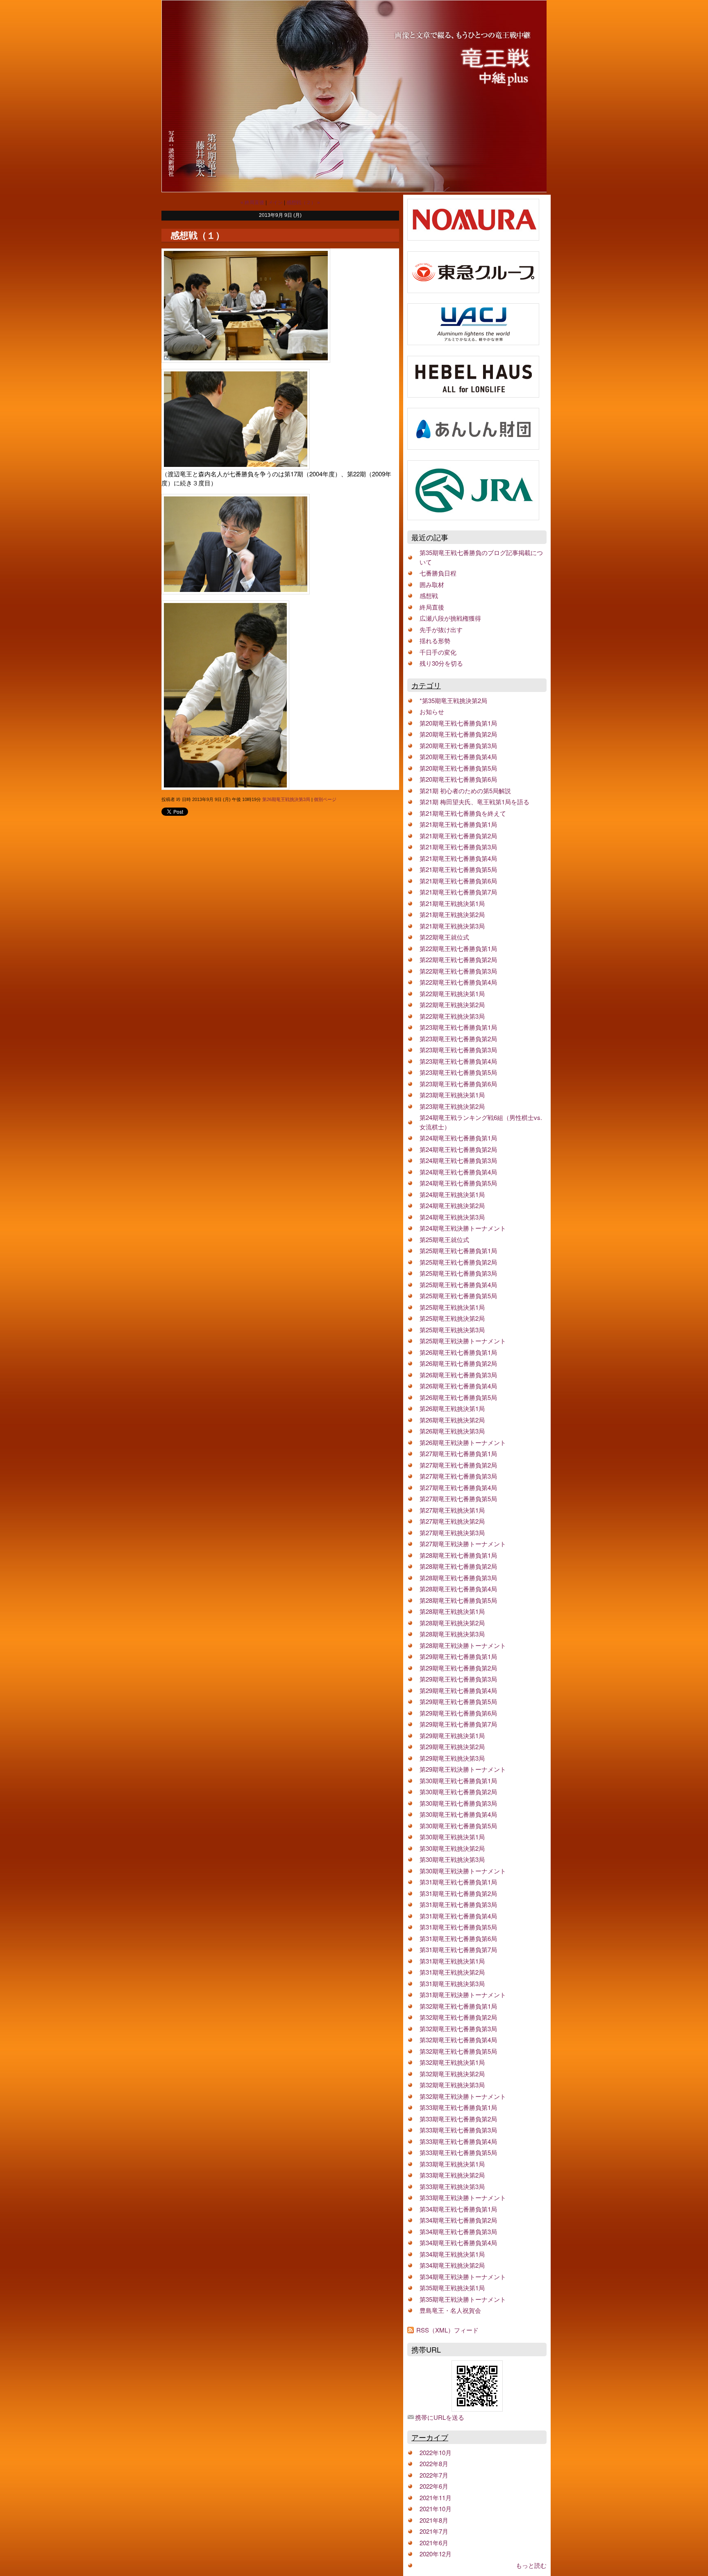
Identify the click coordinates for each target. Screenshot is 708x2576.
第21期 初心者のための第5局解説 (465, 791)
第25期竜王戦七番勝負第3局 (458, 1273)
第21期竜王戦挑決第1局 (452, 903)
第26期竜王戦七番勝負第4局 (458, 1386)
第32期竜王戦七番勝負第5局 (458, 2051)
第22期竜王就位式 (444, 937)
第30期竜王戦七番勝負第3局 (458, 1803)
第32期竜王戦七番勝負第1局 (458, 2006)
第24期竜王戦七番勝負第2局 (458, 1149)
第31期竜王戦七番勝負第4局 (458, 1916)
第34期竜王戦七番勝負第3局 (458, 2231)
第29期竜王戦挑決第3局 (452, 1758)
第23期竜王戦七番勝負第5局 (458, 1072)
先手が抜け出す (441, 629)
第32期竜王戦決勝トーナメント (463, 2096)
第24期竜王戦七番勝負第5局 (458, 1183)
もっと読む (531, 2565)
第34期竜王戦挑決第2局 (452, 2265)
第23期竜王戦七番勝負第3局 (458, 1050)
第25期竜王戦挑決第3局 (452, 1330)
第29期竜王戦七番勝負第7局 (458, 1724)
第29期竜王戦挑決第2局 (452, 1747)
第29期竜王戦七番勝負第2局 (458, 1668)
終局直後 (432, 607)
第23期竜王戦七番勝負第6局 (458, 1084)
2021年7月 (434, 2531)
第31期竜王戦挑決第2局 (452, 1972)
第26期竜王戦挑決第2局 (452, 1420)
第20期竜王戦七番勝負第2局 (458, 734)
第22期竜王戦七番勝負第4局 (458, 982)
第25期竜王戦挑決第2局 (452, 1318)
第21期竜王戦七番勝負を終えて (463, 813)
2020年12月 (436, 2554)
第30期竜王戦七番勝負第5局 (458, 1826)
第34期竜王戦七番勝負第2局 (458, 2220)
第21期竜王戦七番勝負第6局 (458, 881)
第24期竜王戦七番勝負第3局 (458, 1160)
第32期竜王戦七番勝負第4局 (458, 2040)
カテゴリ (426, 685)
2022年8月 (434, 2463)
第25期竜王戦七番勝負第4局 (458, 1285)
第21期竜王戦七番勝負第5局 (458, 869)
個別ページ (325, 799)
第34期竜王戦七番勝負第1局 (458, 2209)
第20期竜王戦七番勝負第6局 (458, 779)
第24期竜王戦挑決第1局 (452, 1194)
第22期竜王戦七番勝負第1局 (458, 948)
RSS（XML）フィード (447, 2330)
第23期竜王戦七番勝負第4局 (458, 1061)
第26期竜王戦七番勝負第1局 (458, 1352)
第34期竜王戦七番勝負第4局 (458, 2243)
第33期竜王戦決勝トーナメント (463, 2197)
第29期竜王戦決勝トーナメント (463, 1769)
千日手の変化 (438, 652)
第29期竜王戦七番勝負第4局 (458, 1690)
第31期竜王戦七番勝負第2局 (458, 1893)
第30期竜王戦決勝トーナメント (463, 1871)
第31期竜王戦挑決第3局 (452, 1983)
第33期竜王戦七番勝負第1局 (458, 2107)
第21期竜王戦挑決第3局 (452, 926)
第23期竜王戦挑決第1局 (452, 1095)
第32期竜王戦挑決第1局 (452, 2062)
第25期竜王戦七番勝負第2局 (458, 1262)
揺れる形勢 (435, 641)
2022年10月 (436, 2452)
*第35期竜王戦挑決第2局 (453, 700)
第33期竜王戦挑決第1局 (452, 2164)
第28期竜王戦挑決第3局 (452, 1634)
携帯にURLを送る (440, 2417)
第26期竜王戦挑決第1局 (452, 1408)
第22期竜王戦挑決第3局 (452, 1016)
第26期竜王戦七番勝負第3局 (458, 1375)
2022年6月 (434, 2486)
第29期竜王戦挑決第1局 (452, 1735)
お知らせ (432, 711)
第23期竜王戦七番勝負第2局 (458, 1039)
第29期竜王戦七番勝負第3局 (458, 1679)
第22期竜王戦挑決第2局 (452, 1005)
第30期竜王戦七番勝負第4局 (458, 1814)
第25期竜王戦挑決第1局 (452, 1307)
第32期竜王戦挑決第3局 (452, 2085)
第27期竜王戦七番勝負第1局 (458, 1453)
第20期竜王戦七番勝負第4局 (458, 757)
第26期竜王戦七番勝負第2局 (458, 1363)
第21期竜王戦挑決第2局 (452, 914)
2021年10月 (436, 2509)
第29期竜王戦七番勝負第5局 (458, 1701)
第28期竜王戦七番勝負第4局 (458, 1589)
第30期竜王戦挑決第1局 (452, 1837)
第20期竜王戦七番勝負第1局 (458, 723)
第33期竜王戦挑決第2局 (452, 2175)
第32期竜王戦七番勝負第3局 (458, 2029)
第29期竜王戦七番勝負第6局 (458, 1713)
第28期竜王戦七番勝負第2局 (458, 1566)
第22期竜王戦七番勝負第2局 (458, 959)
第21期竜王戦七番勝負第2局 (458, 836)
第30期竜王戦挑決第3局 (452, 1859)
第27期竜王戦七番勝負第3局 (458, 1476)
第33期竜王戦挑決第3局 (452, 2186)
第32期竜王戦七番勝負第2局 (458, 2017)
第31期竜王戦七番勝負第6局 (458, 1938)
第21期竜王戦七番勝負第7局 (458, 892)
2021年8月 (434, 2520)
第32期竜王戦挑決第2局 (452, 2074)
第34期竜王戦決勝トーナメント (463, 2277)
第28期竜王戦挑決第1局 (452, 1611)
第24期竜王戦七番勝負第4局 (458, 1172)
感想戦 (429, 595)
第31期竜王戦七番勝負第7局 (458, 1949)
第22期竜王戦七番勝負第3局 (458, 971)
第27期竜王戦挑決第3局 (452, 1533)
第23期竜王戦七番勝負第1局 (458, 1027)
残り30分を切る (441, 663)
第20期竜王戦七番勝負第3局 (458, 745)
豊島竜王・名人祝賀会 (450, 2310)
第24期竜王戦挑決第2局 (452, 1205)
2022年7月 (434, 2475)
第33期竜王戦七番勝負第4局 (458, 2141)
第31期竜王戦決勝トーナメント (463, 1995)
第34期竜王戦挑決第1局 (452, 2254)
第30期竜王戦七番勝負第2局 (458, 1792)
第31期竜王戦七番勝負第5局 (458, 1927)
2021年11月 (436, 2497)
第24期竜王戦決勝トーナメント (463, 1228)
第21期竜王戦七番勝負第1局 (458, 824)
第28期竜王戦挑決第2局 (452, 1623)
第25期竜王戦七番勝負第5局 (458, 1296)
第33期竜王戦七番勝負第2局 (458, 2119)
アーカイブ (430, 2437)
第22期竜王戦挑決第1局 (452, 993)
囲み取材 (432, 584)
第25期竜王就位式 (444, 1239)
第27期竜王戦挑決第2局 (452, 1521)
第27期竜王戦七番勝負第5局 (458, 1498)
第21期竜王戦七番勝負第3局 (458, 847)
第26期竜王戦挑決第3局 (286, 799)
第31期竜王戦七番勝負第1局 (458, 1882)
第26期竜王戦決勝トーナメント (463, 1442)
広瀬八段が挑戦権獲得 (450, 618)
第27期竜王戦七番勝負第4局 (458, 1487)
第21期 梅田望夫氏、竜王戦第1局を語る (474, 802)
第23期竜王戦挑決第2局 (452, 1106)
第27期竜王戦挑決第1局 (452, 1510)
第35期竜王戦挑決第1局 (452, 2288)
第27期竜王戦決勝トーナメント (463, 1544)
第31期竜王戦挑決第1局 (452, 1961)
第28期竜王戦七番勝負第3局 (458, 1578)
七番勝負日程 (438, 573)
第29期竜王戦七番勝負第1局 (458, 1656)
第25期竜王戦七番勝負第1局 (458, 1250)
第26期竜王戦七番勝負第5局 (458, 1397)
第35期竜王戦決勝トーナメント (463, 2299)
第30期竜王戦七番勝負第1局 (458, 1781)
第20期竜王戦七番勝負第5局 (458, 768)
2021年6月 (434, 2543)
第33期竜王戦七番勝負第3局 (458, 2130)
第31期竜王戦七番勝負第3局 (458, 1904)
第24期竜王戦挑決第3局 (452, 1217)
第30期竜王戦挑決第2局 (452, 1848)
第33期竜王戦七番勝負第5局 (458, 2152)
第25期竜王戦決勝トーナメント (463, 1341)
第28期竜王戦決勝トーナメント (463, 1645)
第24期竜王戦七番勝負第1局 (458, 1138)
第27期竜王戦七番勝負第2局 (458, 1465)
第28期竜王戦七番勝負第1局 (458, 1555)
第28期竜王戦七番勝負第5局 (458, 1600)
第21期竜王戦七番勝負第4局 (458, 858)
